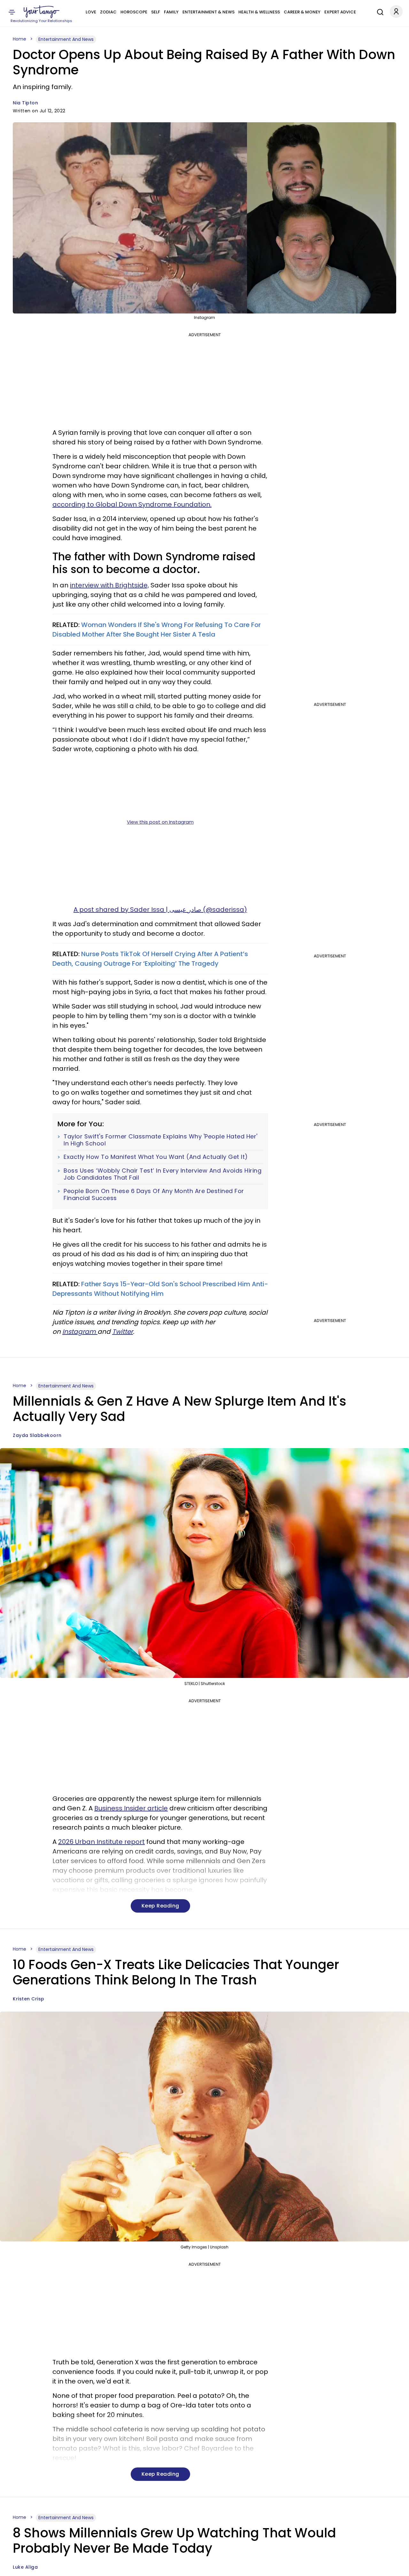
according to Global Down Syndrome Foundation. (132, 504)
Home (19, 39)
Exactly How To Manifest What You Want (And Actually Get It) (156, 1157)
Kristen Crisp (29, 1999)
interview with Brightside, (109, 585)
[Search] (379, 11)
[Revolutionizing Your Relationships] (42, 12)
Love (91, 12)
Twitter (123, 1332)
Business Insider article (131, 1808)
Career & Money (302, 12)
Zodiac (108, 12)
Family (171, 12)
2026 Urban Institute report (101, 1842)
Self (156, 12)
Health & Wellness (259, 12)
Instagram (80, 1332)
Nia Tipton (25, 103)
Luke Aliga (25, 2567)
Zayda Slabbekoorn (37, 1435)
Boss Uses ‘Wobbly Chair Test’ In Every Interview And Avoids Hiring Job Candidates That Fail (162, 1174)
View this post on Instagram (160, 822)
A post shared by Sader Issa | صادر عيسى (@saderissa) (160, 910)
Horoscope (134, 12)
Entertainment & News (208, 12)
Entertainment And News (66, 39)
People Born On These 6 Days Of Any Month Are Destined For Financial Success (154, 1194)
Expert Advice (340, 12)
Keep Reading (160, 1906)
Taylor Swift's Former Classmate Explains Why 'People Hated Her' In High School (161, 1140)
